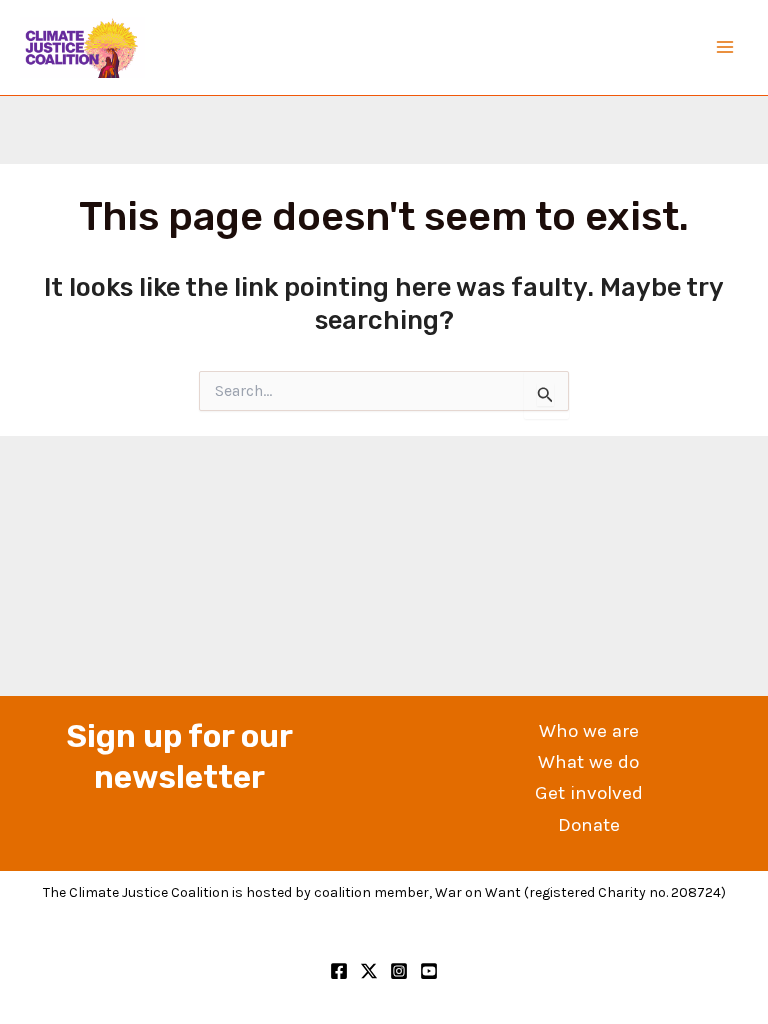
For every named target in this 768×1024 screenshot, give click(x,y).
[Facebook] (339, 971)
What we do (588, 762)
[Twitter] (369, 971)
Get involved (589, 793)
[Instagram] (399, 971)
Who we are (589, 731)
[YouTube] (429, 971)
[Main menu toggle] (726, 48)
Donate (589, 825)
